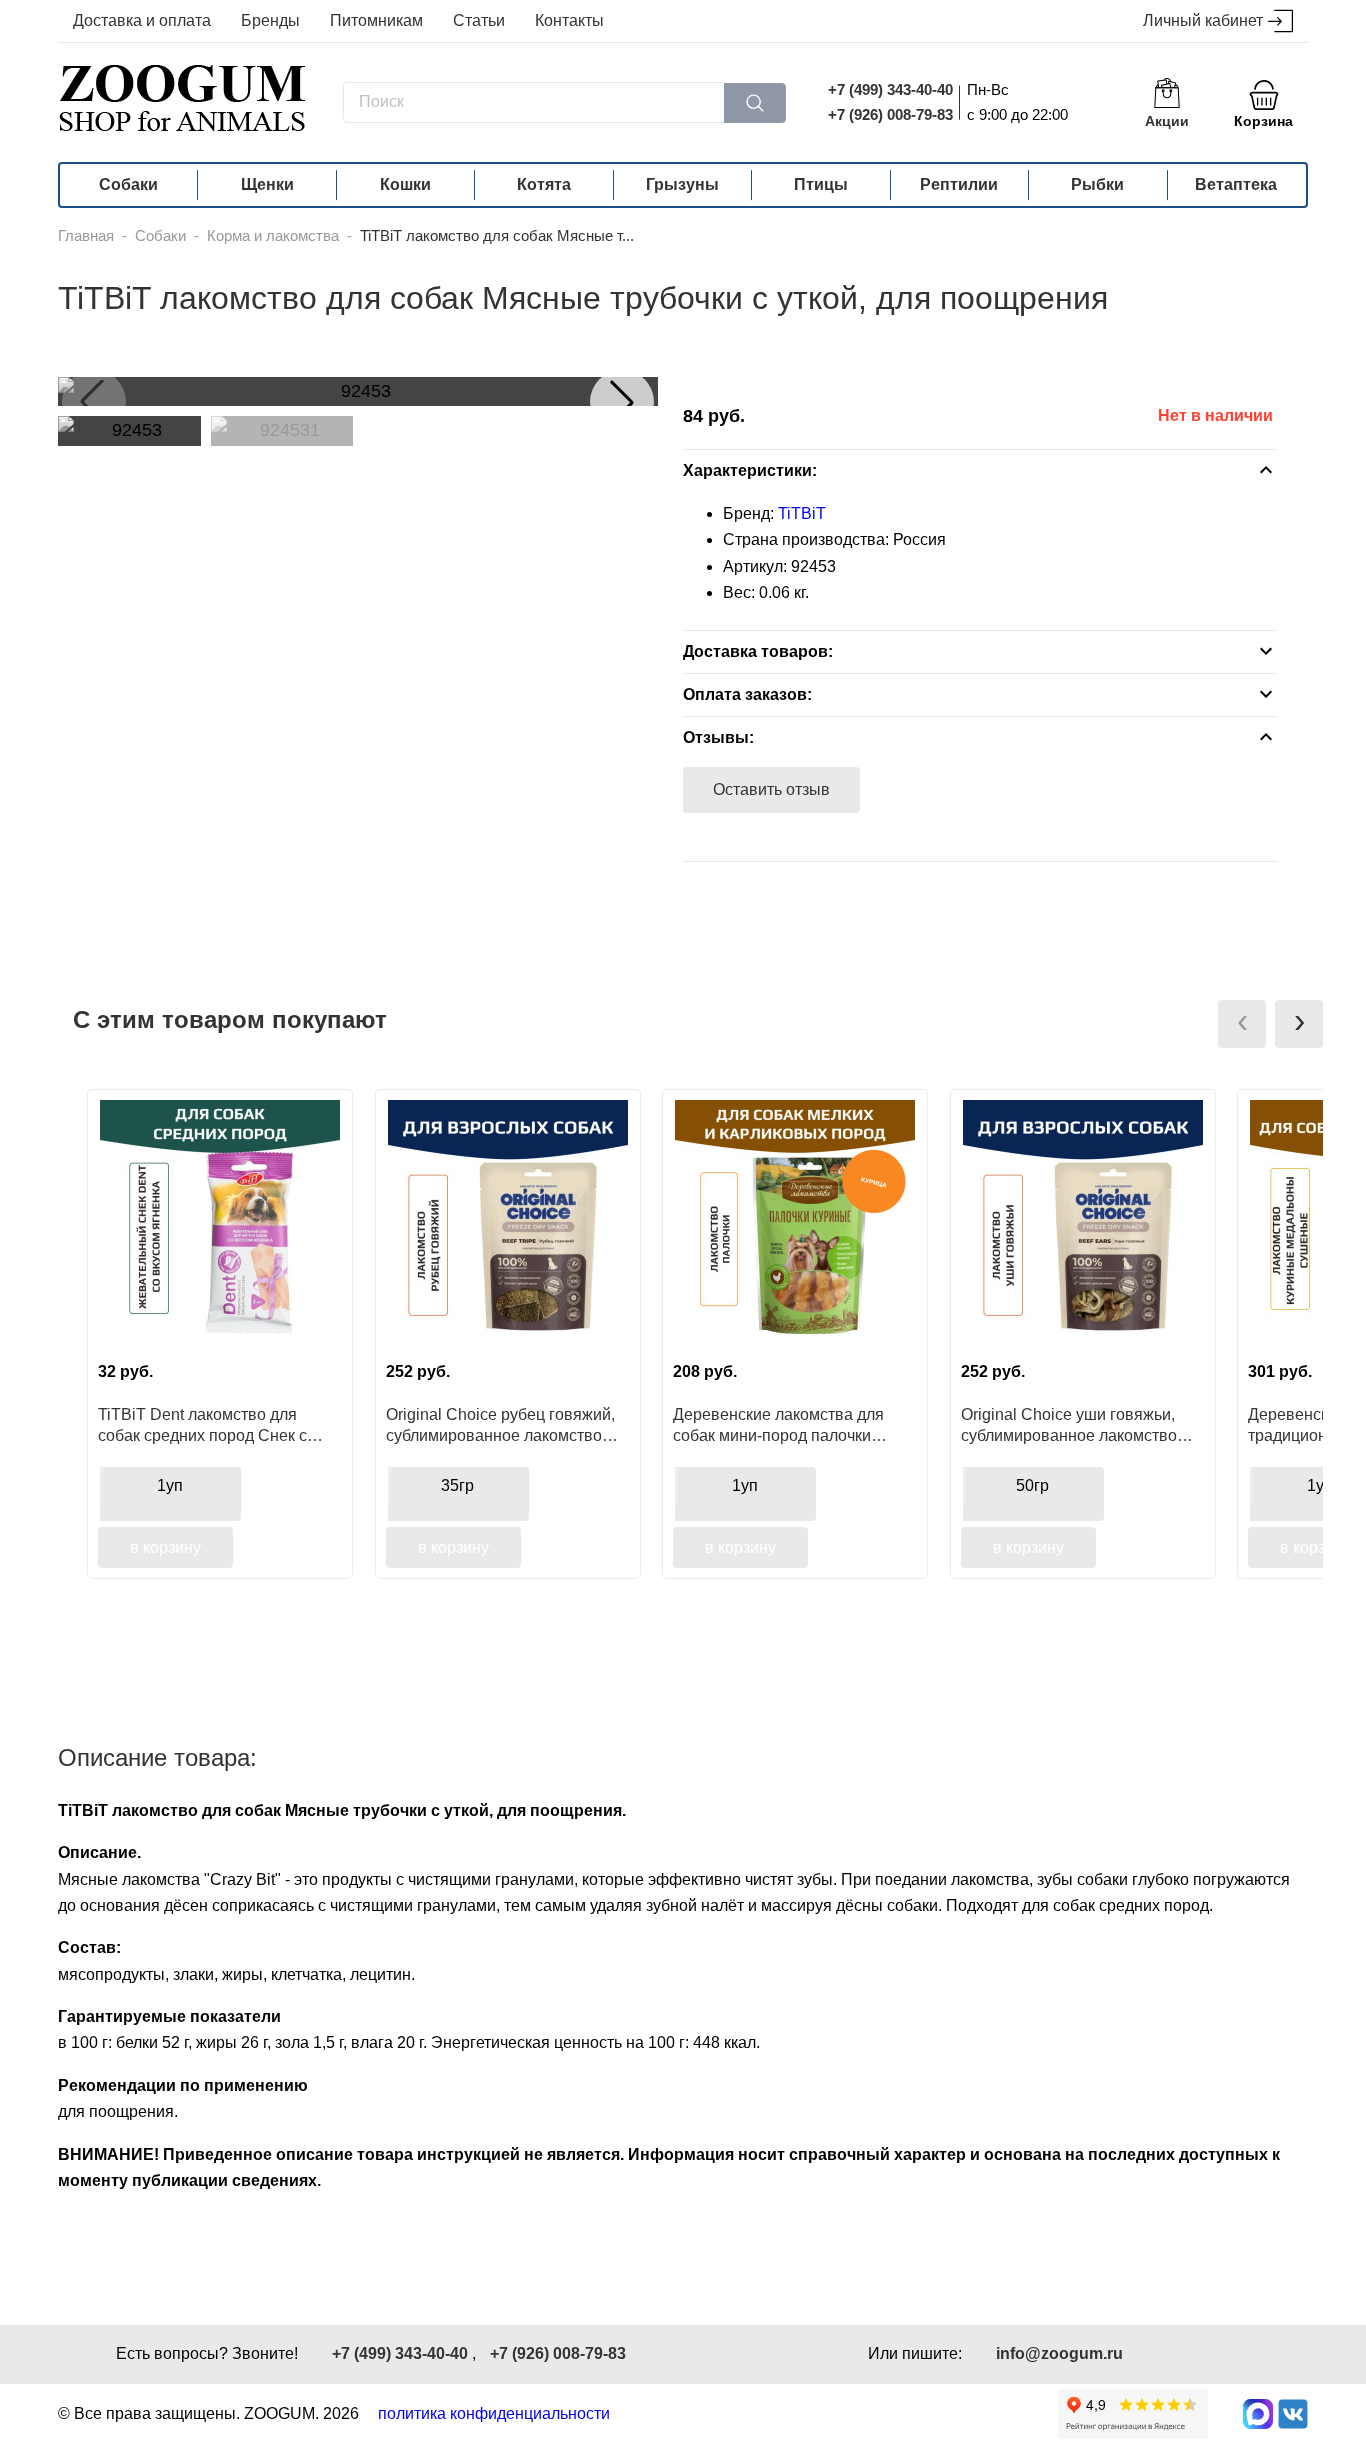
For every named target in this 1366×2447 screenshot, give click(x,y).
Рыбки (1097, 184)
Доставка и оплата (142, 20)
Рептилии (959, 184)
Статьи (479, 20)
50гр (1032, 1485)
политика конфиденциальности (494, 2413)
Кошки (405, 184)
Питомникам (376, 20)
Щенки (267, 184)
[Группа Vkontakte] (1293, 2414)
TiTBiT (802, 513)
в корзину (165, 1547)
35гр (457, 1485)
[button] (622, 402)
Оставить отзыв (771, 789)
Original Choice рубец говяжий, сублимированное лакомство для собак (500, 1425)
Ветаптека (1236, 184)
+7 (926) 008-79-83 (890, 114)
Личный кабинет (1203, 20)
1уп (170, 1485)
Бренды (270, 20)
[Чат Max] (1258, 2414)
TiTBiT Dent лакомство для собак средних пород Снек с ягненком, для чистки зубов (202, 1425)
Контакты (569, 20)
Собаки (128, 184)
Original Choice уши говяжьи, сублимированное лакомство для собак (1069, 1425)
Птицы (821, 184)
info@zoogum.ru (1059, 2353)
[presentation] (1242, 1024)
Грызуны (682, 184)
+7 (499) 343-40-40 (890, 89)
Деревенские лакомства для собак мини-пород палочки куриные (778, 1425)
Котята (544, 184)
